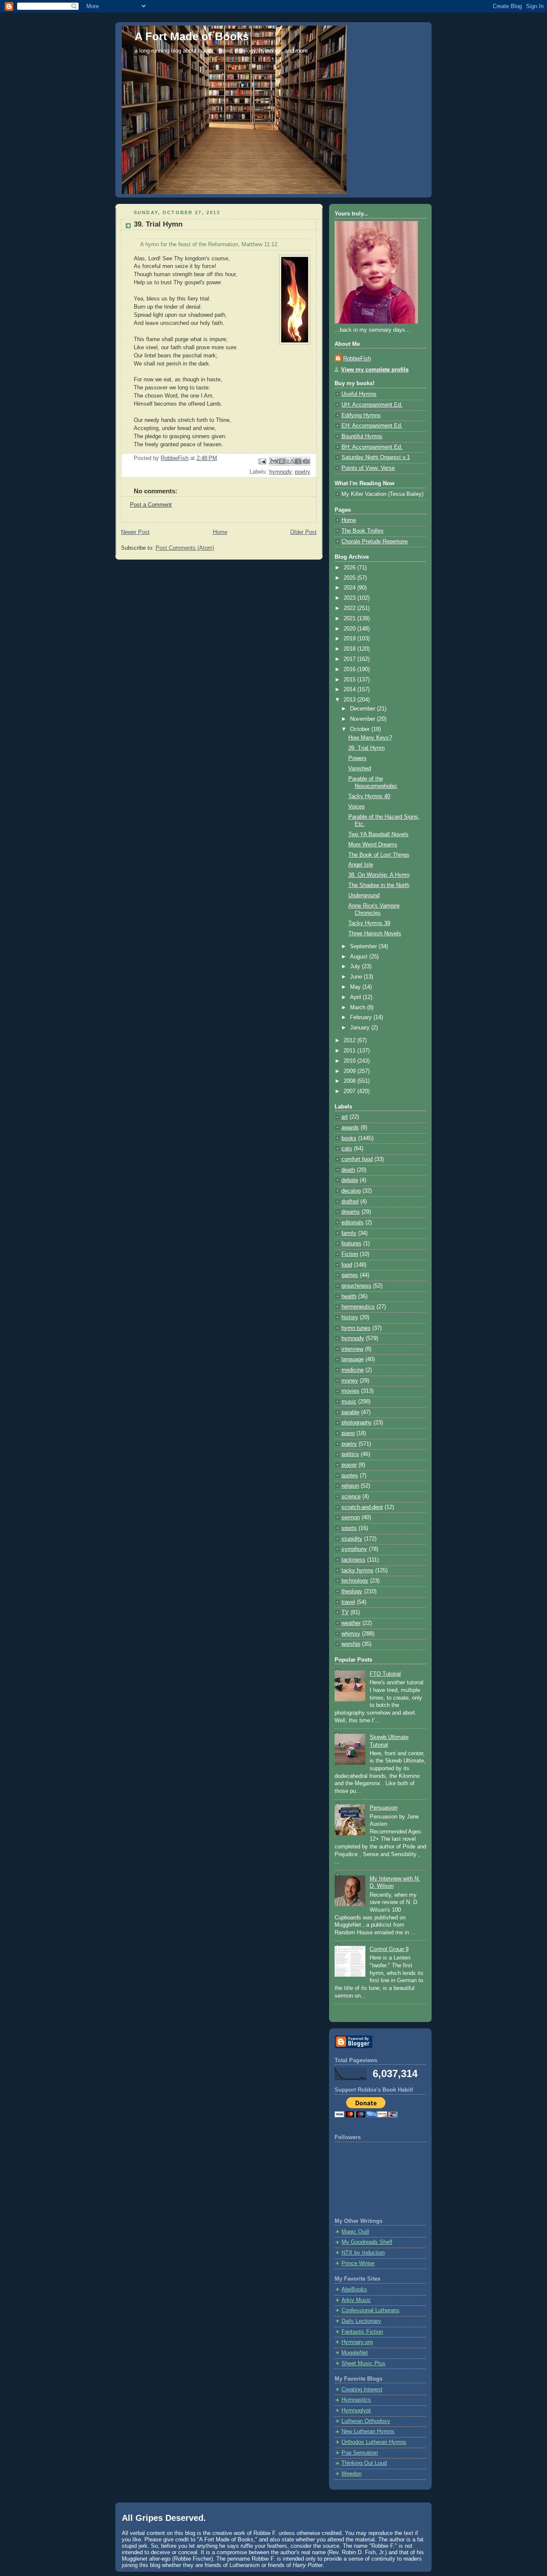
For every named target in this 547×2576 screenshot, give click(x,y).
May (356, 987)
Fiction (350, 1254)
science (351, 1497)
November (363, 719)
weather (351, 1623)
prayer (349, 1465)
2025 (350, 578)
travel (348, 1602)
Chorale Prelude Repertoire (375, 542)
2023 (350, 598)
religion (350, 1486)
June (357, 977)
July (356, 967)
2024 (350, 588)
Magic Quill (355, 2232)
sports (349, 1528)
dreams (351, 1212)
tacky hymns (357, 1571)
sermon (351, 1518)
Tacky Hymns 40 (369, 796)
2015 (350, 680)
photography (357, 1423)
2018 (350, 649)
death (348, 1170)
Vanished (360, 769)
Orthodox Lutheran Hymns (374, 2442)
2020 (350, 629)
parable (350, 1412)
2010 (350, 1061)
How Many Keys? (370, 738)
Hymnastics (356, 2400)
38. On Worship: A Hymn (379, 875)
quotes (350, 1476)
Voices (357, 807)
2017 (350, 659)
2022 (350, 608)
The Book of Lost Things (379, 855)
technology (355, 1581)
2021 (350, 619)
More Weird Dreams (373, 845)
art (345, 1117)
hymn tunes (356, 1328)
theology (352, 1592)
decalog (351, 1191)
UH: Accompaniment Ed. (372, 405)
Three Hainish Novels (375, 934)
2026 (350, 568)
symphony (354, 1549)
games (350, 1275)
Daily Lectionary (361, 2321)
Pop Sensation (360, 2453)
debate (350, 1180)
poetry (303, 472)
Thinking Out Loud (364, 2463)
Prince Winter (358, 2264)
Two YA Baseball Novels (378, 834)
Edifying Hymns (361, 416)
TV (345, 1612)
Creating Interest (362, 2390)
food (347, 1265)
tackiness (353, 1560)
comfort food (357, 1159)
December (363, 709)
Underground (364, 896)
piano (348, 1433)
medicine (353, 1370)
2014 (350, 690)
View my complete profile (375, 370)
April (356, 997)
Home (220, 532)
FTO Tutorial (385, 1674)
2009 (350, 1071)
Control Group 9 (389, 1949)
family (349, 1233)
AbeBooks (354, 2290)
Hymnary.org (357, 2342)
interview (352, 1349)
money (350, 1381)
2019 (350, 639)
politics (350, 1454)
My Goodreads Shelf (367, 2242)
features (351, 1244)
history (350, 1317)
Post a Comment (151, 505)
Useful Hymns (359, 394)
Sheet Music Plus (363, 2364)
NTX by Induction (363, 2253)
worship (351, 1644)
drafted (350, 1202)
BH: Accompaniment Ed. (372, 447)
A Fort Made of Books (192, 36)
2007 (350, 1091)
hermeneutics (358, 1307)
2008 (350, 1081)
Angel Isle (361, 865)
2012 (350, 1040)
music (349, 1402)
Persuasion (384, 1808)
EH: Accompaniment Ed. (372, 426)
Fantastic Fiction (362, 2332)
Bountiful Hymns (362, 436)
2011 (350, 1051)
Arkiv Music (356, 2300)
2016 (350, 669)
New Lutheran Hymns (368, 2432)
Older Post (303, 532)
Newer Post (135, 532)
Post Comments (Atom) (185, 548)
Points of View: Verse (368, 468)
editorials (353, 1223)
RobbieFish (357, 359)
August (360, 957)
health (349, 1297)
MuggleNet (355, 2353)
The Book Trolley (363, 531)
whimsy (351, 1634)
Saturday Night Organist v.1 (376, 457)
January (361, 1028)
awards (350, 1128)
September (364, 946)
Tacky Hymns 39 (369, 923)
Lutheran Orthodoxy (366, 2421)
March (359, 1008)
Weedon (351, 2474)
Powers (357, 758)
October (361, 729)
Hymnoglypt (356, 2411)
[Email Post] (262, 461)
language (353, 1359)
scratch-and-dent (362, 1507)
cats (347, 1149)
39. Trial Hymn (366, 748)
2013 (350, 700)
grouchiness (356, 1286)
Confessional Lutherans (371, 2311)
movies (350, 1391)
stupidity (352, 1539)
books (349, 1138)
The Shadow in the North (379, 885)
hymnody (280, 472)
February (362, 1017)
